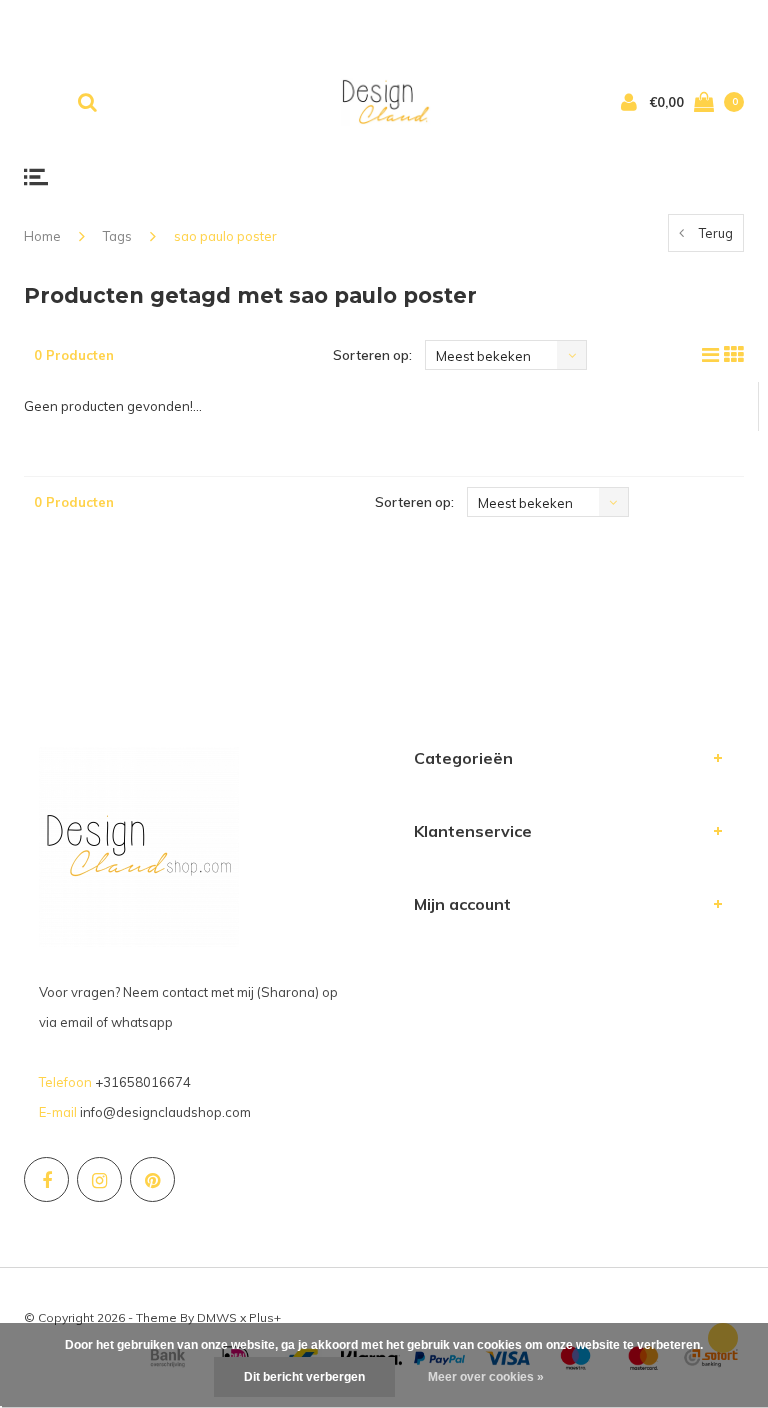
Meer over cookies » (486, 1377)
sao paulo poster (225, 236)
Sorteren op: (372, 355)
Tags (117, 236)
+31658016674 (143, 1082)
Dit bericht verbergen (304, 1377)
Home (42, 236)
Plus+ (265, 1317)
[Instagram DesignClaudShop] (99, 1179)
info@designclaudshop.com (165, 1112)
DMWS (217, 1317)
